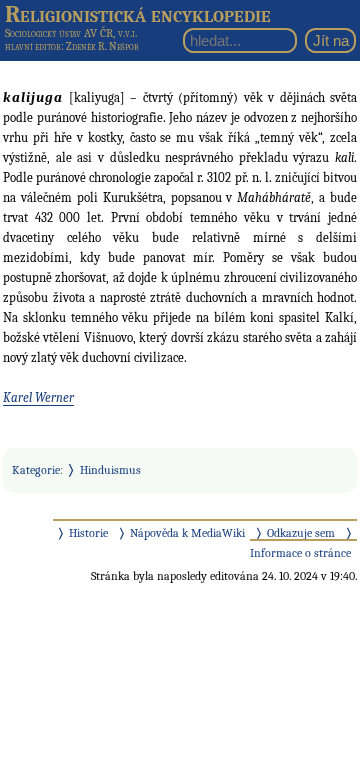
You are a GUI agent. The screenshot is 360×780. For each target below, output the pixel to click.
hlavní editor (33, 46)
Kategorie (36, 470)
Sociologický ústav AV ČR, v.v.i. (71, 33)
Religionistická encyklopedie (138, 14)
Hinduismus (110, 470)
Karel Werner (38, 397)
